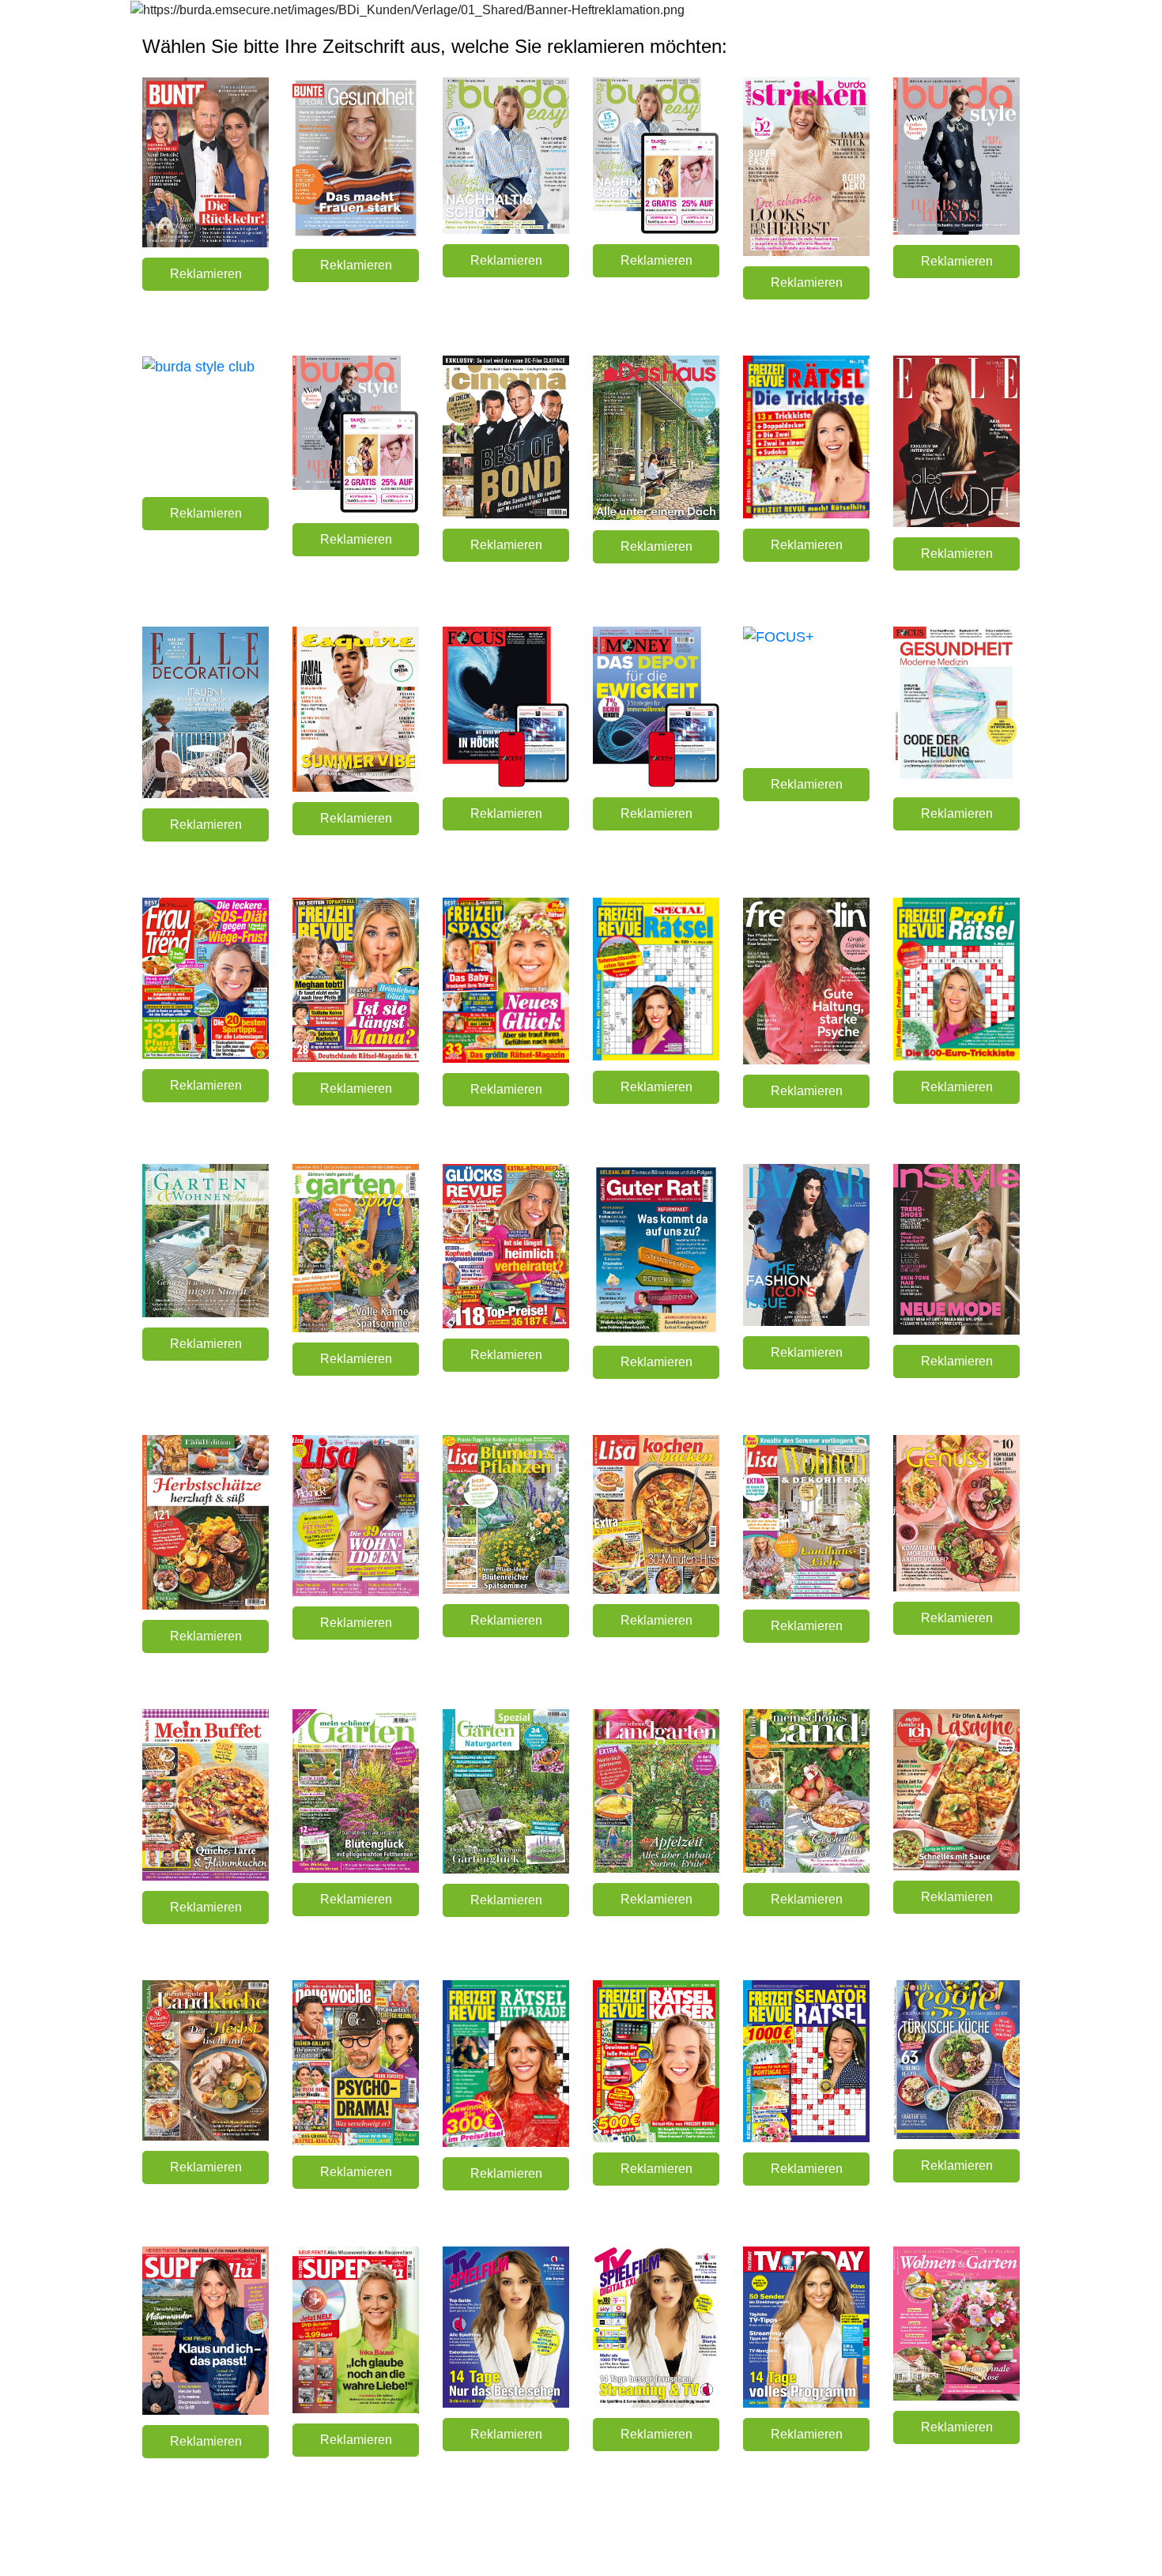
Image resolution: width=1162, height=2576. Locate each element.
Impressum (996, 2545)
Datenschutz (934, 2545)
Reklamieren (206, 274)
